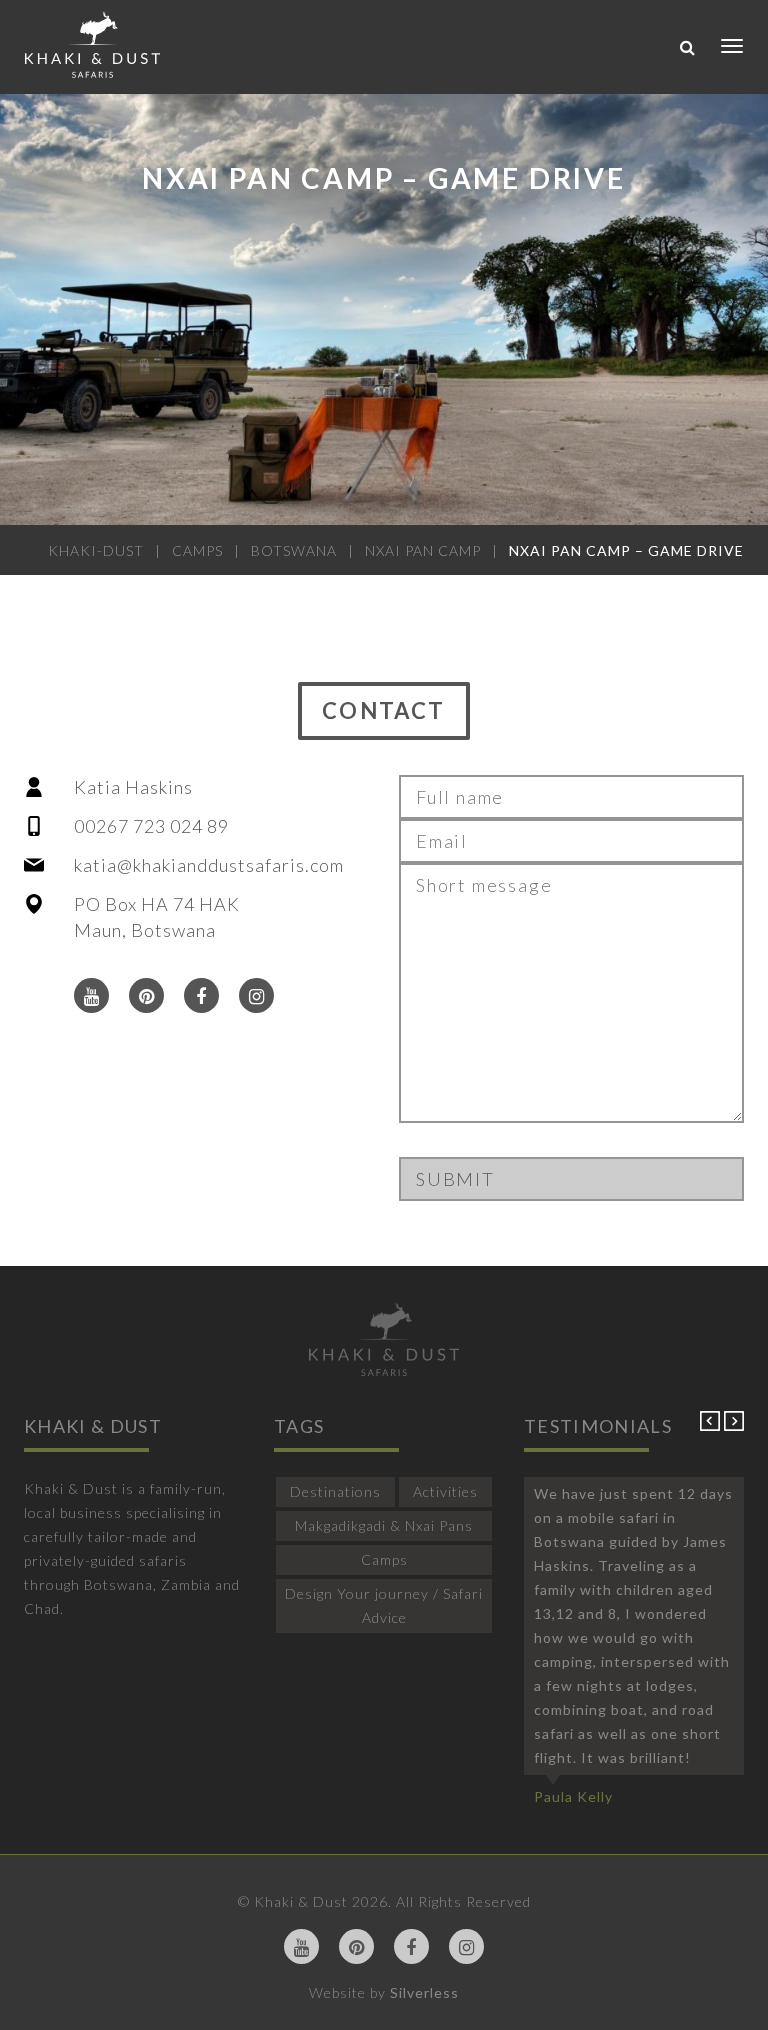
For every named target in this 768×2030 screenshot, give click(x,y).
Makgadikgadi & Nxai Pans (384, 1525)
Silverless (424, 1992)
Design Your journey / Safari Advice (384, 1605)
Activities (445, 1491)
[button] (712, 1425)
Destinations (335, 1491)
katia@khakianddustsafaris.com (209, 865)
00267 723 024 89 (151, 826)
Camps (384, 1559)
